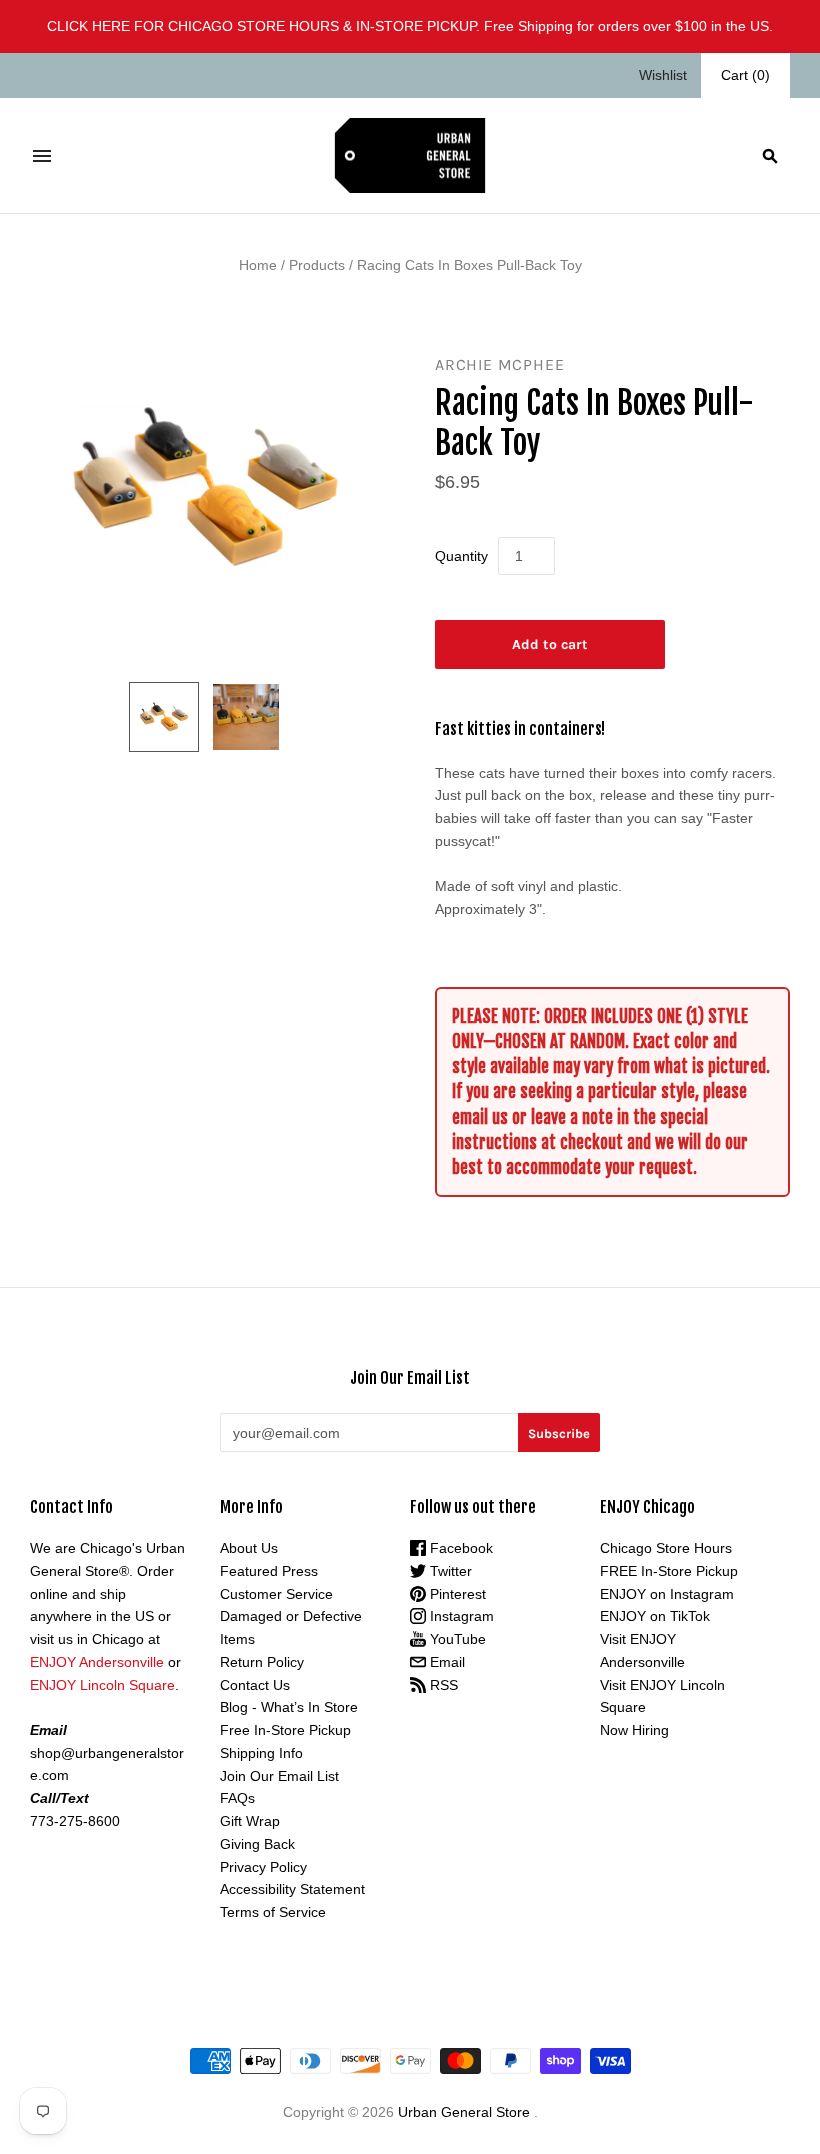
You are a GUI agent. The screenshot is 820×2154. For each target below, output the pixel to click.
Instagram (460, 1616)
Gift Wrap (250, 1821)
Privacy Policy (263, 1867)
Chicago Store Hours (666, 1548)
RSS (442, 1685)
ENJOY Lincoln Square (102, 1685)
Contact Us (255, 1685)
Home (258, 265)
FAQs (237, 1798)
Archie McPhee (499, 364)
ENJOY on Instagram (667, 1594)
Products (317, 265)
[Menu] (42, 156)
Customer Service (276, 1594)
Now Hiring (634, 1730)
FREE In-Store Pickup (669, 1571)
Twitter (449, 1571)
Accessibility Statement (292, 1889)
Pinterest (456, 1594)
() (745, 75)
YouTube (456, 1639)
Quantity (461, 556)
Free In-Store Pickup (285, 1730)
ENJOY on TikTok (655, 1616)
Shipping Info (261, 1753)
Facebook (459, 1548)
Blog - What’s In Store (289, 1707)
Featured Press (269, 1571)
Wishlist (663, 75)
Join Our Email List (279, 1776)
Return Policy (262, 1662)
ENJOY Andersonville (97, 1662)
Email (445, 1662)
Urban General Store (464, 2112)
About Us (249, 1548)
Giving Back (257, 1844)
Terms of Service (273, 1912)
